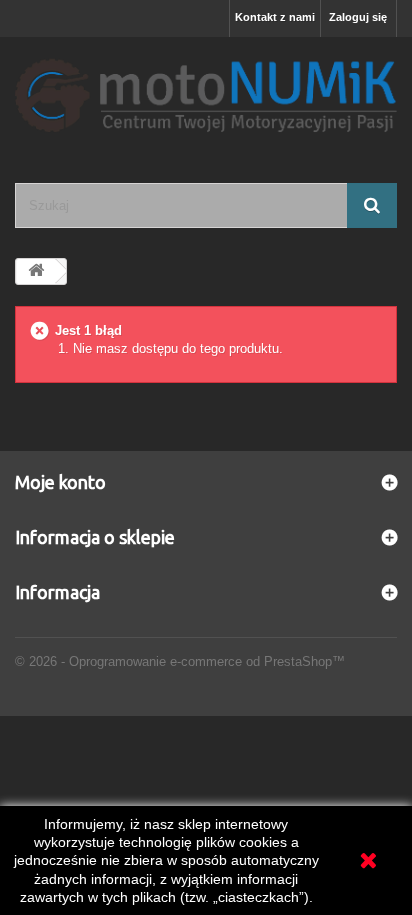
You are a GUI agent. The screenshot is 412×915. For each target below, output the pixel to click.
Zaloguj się (358, 17)
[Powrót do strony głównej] (36, 271)
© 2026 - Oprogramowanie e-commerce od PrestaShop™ (180, 661)
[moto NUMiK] (206, 92)
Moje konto (60, 482)
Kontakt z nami (275, 17)
